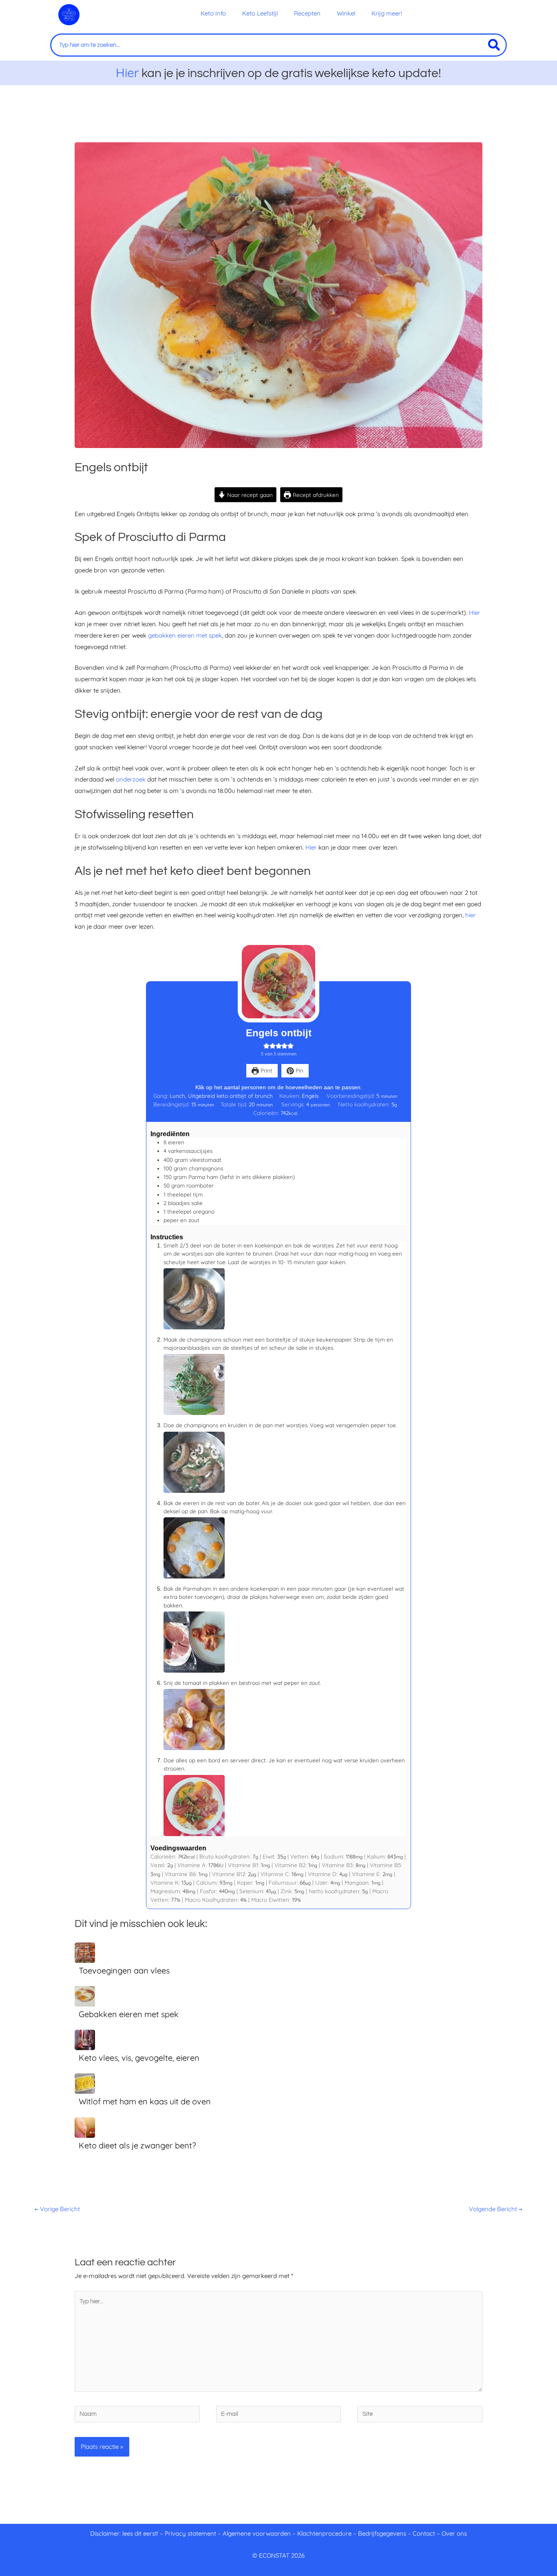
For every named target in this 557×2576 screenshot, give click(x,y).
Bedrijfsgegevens (383, 2533)
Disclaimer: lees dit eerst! (124, 2533)
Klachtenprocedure (324, 2533)
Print (266, 1070)
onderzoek (131, 779)
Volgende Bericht (496, 2209)
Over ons (454, 2533)
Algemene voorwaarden (257, 2533)
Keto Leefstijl (260, 13)
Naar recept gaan (249, 495)
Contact (424, 2533)
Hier (127, 73)
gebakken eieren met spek (185, 635)
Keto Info (213, 13)
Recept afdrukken (315, 495)
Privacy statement (190, 2533)
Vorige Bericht (57, 2209)
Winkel (346, 13)
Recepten (307, 13)
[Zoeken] (494, 45)
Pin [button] (299, 1070)
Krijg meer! (387, 13)
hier (471, 915)
